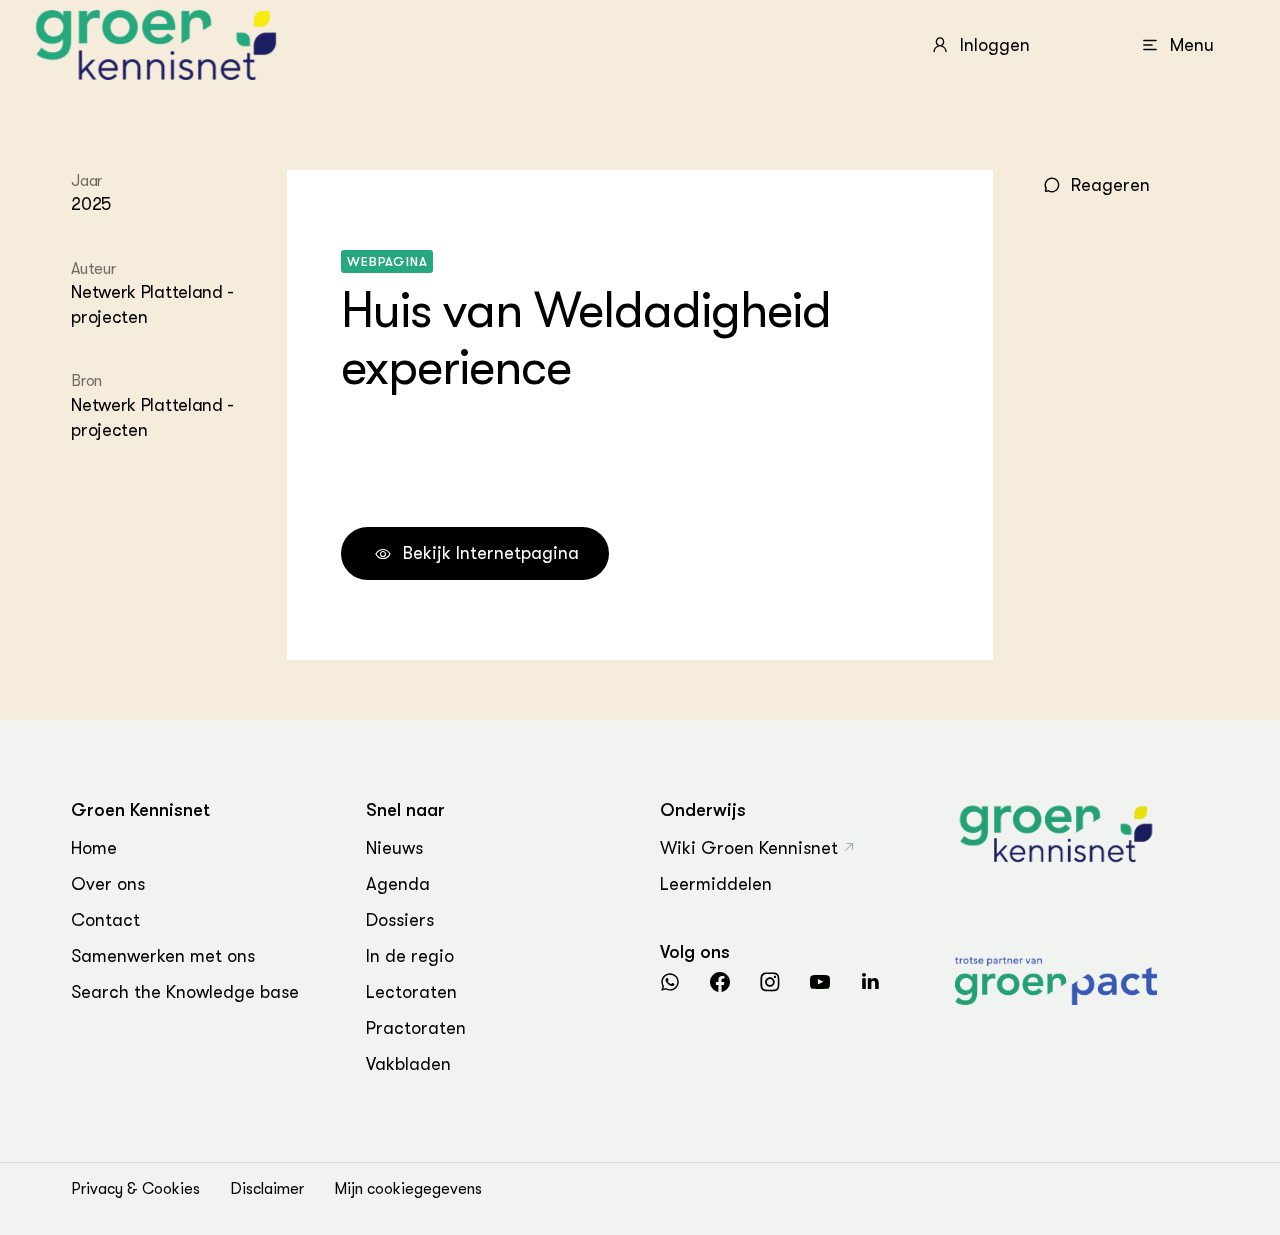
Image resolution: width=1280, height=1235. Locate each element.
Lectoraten (411, 992)
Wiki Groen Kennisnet (749, 848)
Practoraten (416, 1028)
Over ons (108, 884)
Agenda (398, 884)
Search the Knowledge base (185, 992)
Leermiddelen (716, 884)
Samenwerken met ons (163, 956)
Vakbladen (408, 1064)
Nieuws (394, 848)
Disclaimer (267, 1189)
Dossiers (400, 920)
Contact (105, 920)
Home (94, 848)
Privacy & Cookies (135, 1189)
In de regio (410, 956)
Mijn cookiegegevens (408, 1189)
